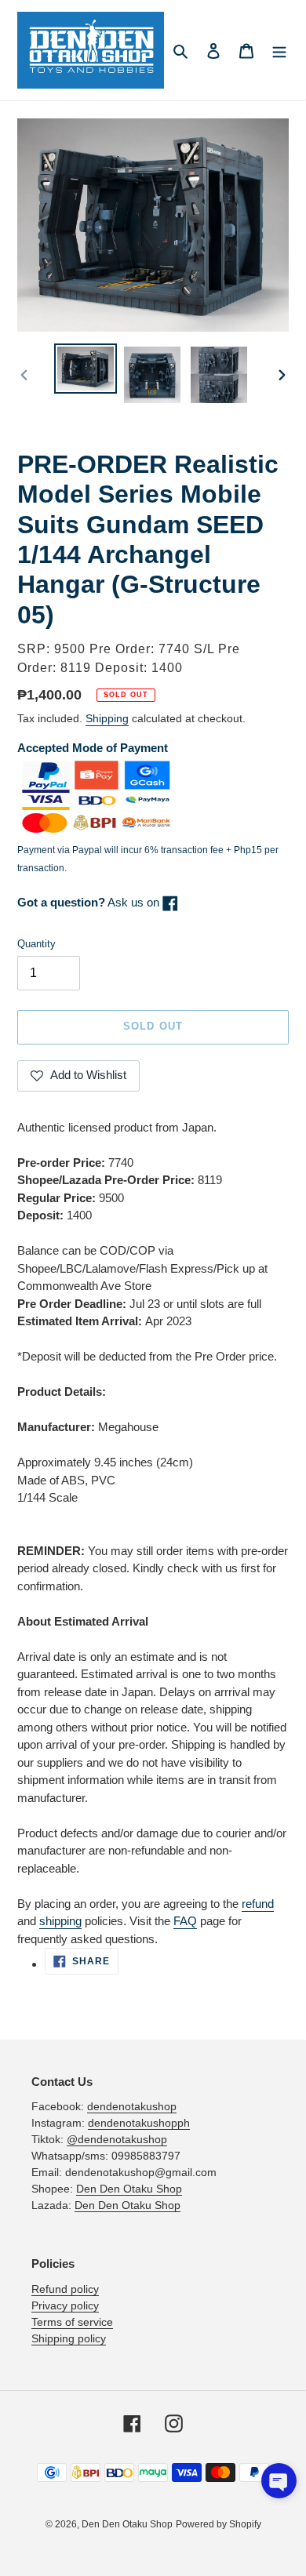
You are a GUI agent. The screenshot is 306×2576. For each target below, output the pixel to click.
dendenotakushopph (139, 2123)
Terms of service (72, 2322)
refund (258, 1904)
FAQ (185, 1921)
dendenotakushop (132, 2106)
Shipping (107, 718)
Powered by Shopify (219, 2524)
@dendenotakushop (117, 2139)
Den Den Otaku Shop (129, 2189)
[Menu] (279, 51)
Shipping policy (69, 2338)
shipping (60, 1921)
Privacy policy (65, 2305)
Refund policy (65, 2289)
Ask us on (90, 902)
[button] (279, 2481)
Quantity (36, 944)
